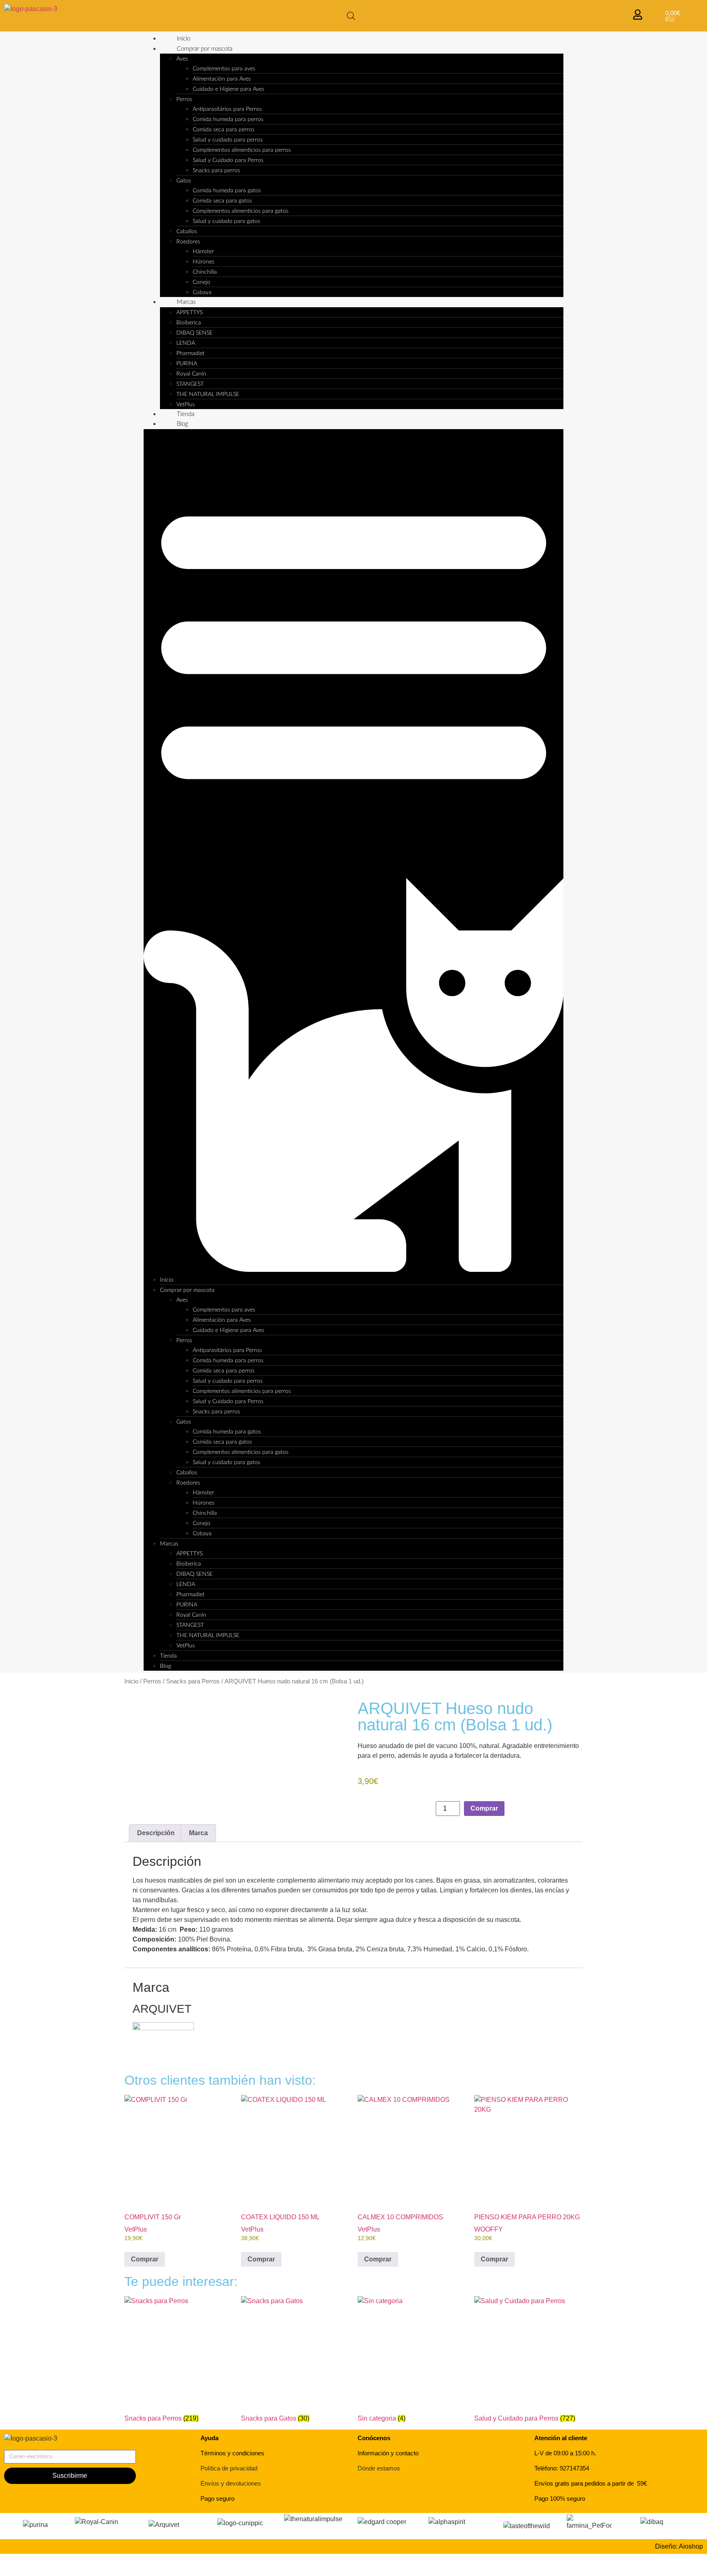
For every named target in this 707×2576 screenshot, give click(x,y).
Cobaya (202, 292)
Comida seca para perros (224, 130)
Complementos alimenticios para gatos (241, 211)
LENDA (186, 343)
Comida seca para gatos (222, 201)
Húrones (204, 262)
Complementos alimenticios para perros (242, 150)
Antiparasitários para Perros (227, 109)
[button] (354, 852)
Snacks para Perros (193, 1681)
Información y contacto (388, 2453)
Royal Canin (191, 374)
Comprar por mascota (205, 49)
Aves (182, 59)
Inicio (184, 39)
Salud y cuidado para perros (228, 140)
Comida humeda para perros (228, 119)
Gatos (184, 181)
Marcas (186, 302)
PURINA (187, 364)
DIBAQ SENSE (195, 333)
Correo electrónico (31, 2447)
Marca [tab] (198, 1833)
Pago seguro (217, 2498)
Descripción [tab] (156, 1833)
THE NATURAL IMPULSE (208, 394)
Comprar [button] (145, 2259)
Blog (182, 424)
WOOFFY (489, 2229)
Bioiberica (189, 323)
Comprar (484, 1808)
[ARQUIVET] (163, 2028)
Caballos (187, 232)
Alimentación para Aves (222, 79)
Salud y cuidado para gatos (226, 221)
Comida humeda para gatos (227, 191)
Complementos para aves (224, 69)
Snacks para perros (216, 171)
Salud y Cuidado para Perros (228, 160)
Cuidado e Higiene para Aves (229, 89)
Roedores (188, 242)
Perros (184, 99)
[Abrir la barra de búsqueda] (351, 16)
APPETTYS (189, 313)
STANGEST (190, 384)
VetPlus (186, 405)
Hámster (203, 252)
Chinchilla (205, 272)
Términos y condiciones (232, 2453)
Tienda (186, 414)
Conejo (202, 282)
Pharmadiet (190, 353)
